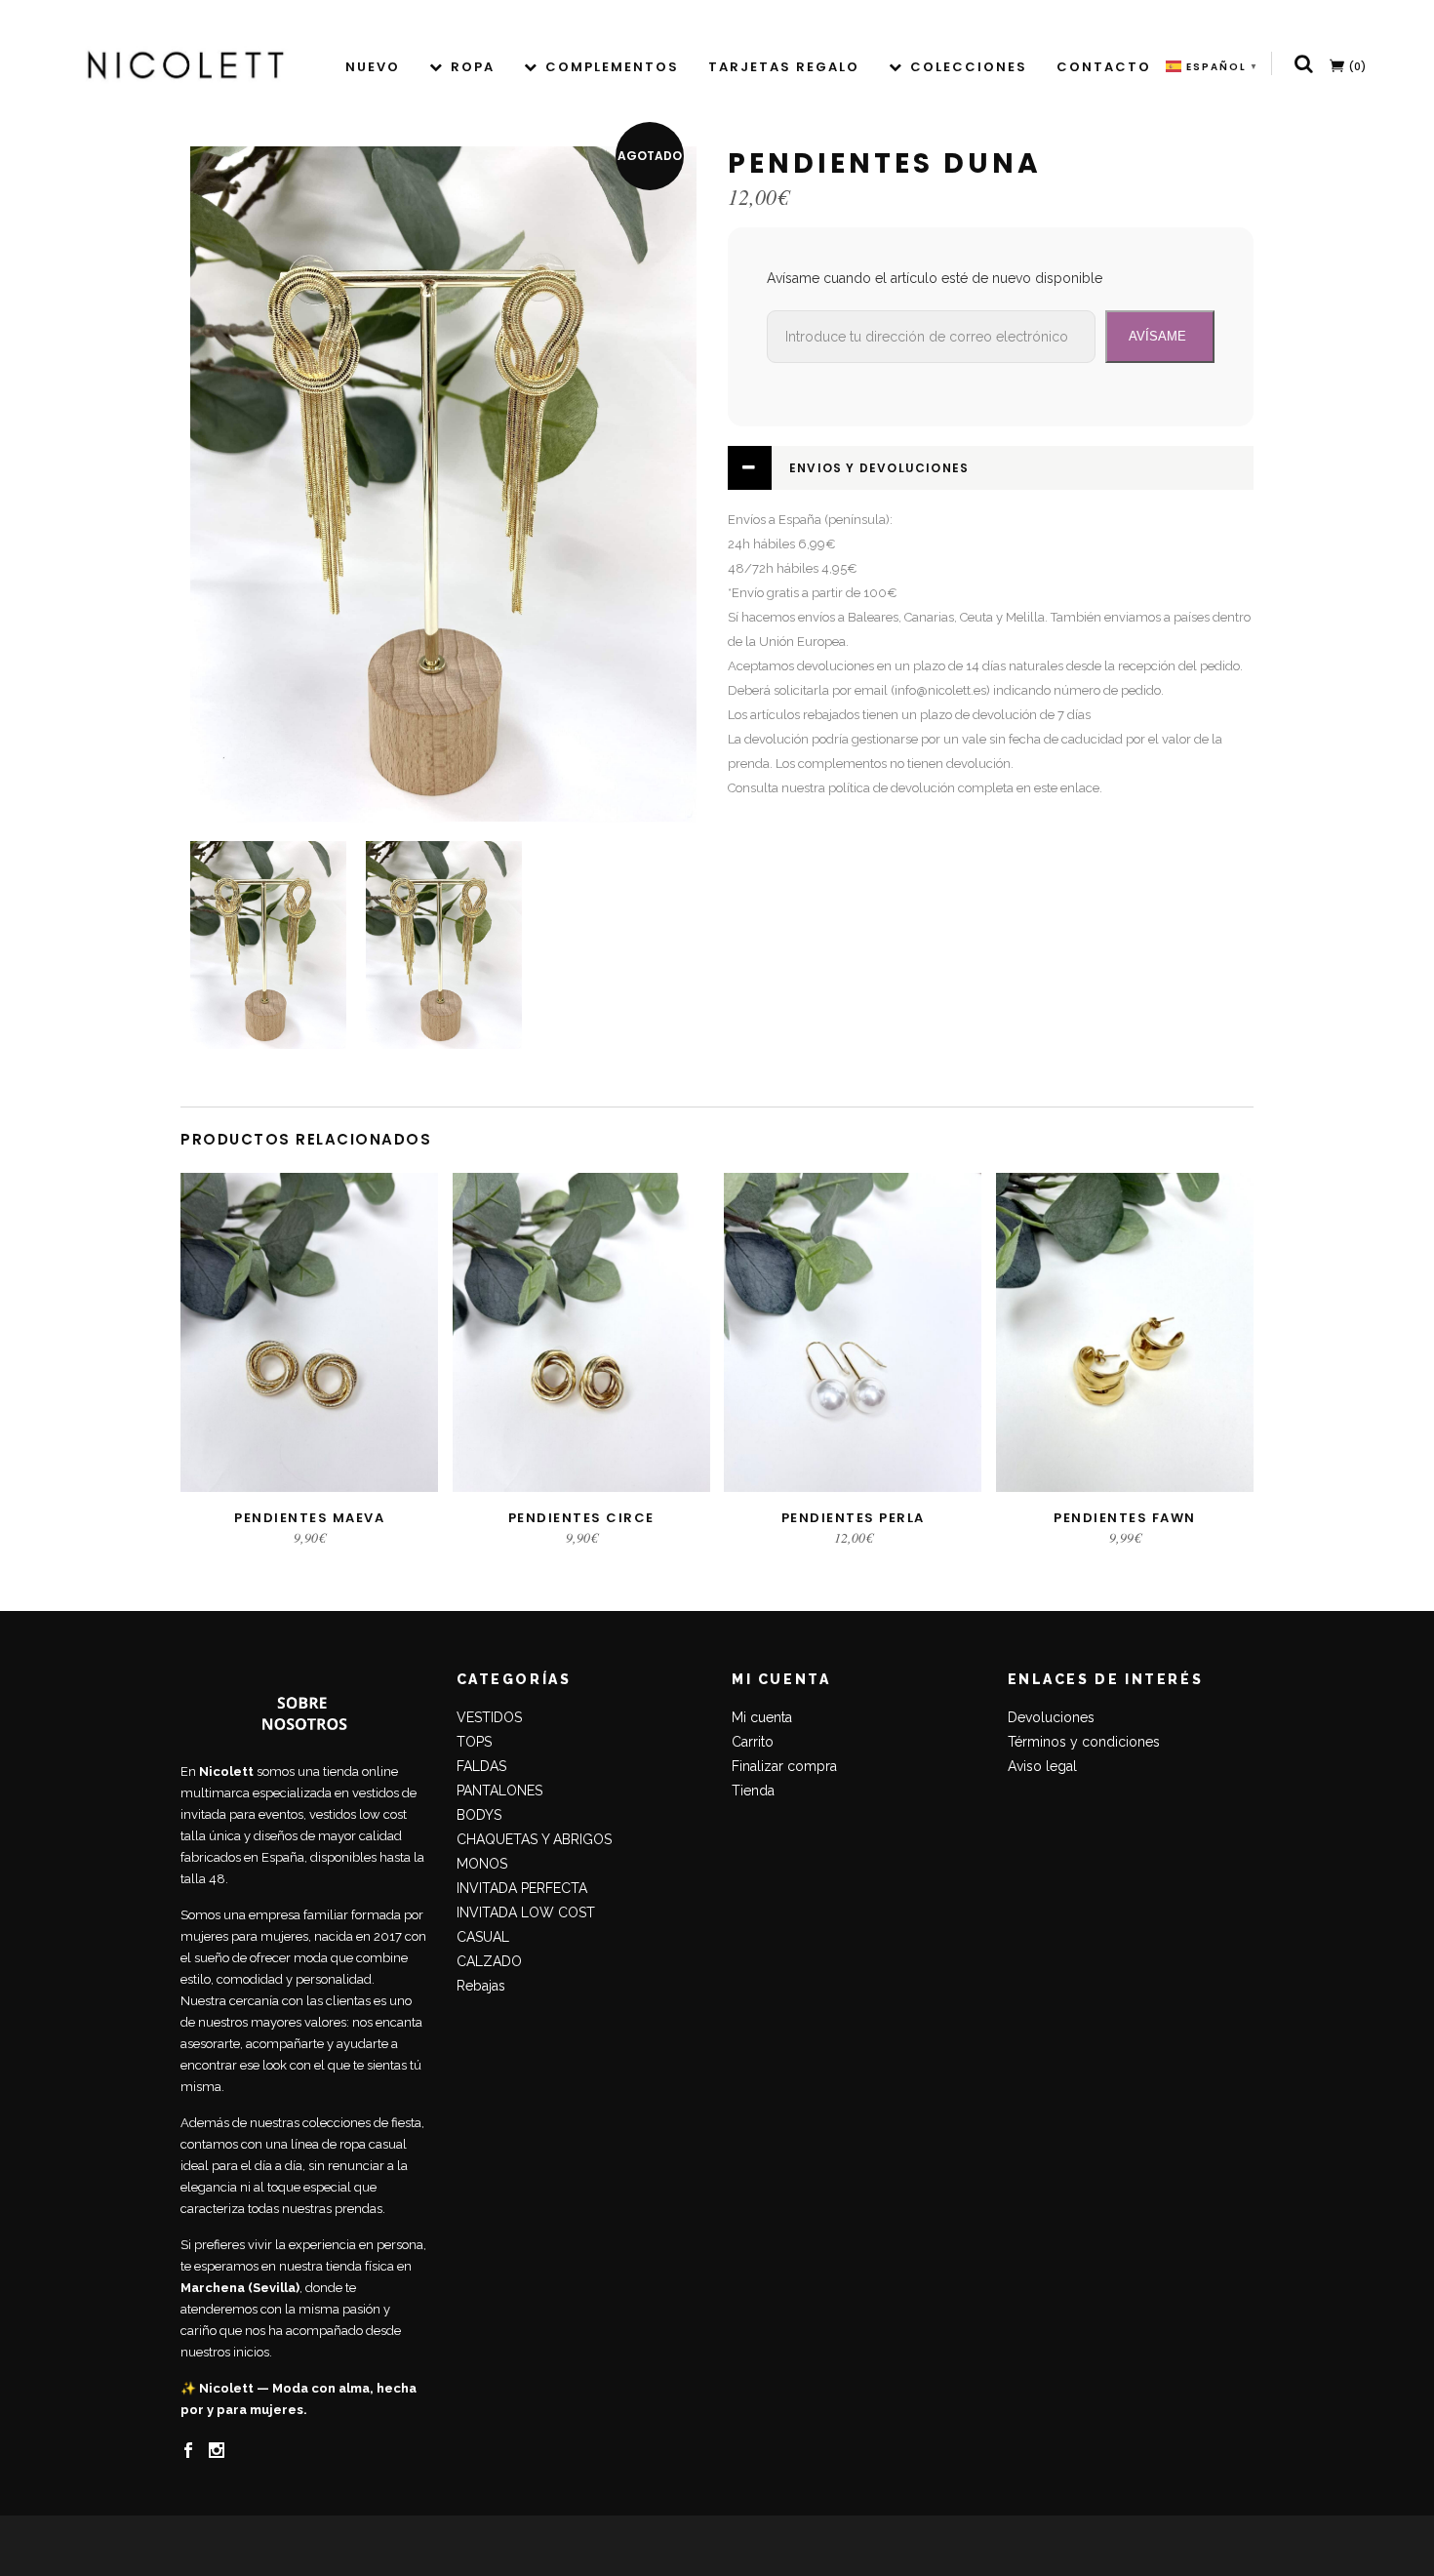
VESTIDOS (489, 1717)
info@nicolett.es (940, 690)
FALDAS (481, 1766)
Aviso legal (1042, 1766)
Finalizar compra (784, 1766)
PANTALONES (499, 1791)
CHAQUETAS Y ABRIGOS (534, 1839)
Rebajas (481, 1986)
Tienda (753, 1791)
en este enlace (1058, 788)
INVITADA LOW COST (526, 1912)
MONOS (482, 1864)
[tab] (991, 468)
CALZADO (489, 1961)
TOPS (474, 1742)
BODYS (479, 1815)
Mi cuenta (762, 1717)
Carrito (753, 1742)
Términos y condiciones (1084, 1742)
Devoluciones (1051, 1717)
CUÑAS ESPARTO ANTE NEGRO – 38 (159, 2558)
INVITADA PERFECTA (522, 1888)
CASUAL (483, 1937)
